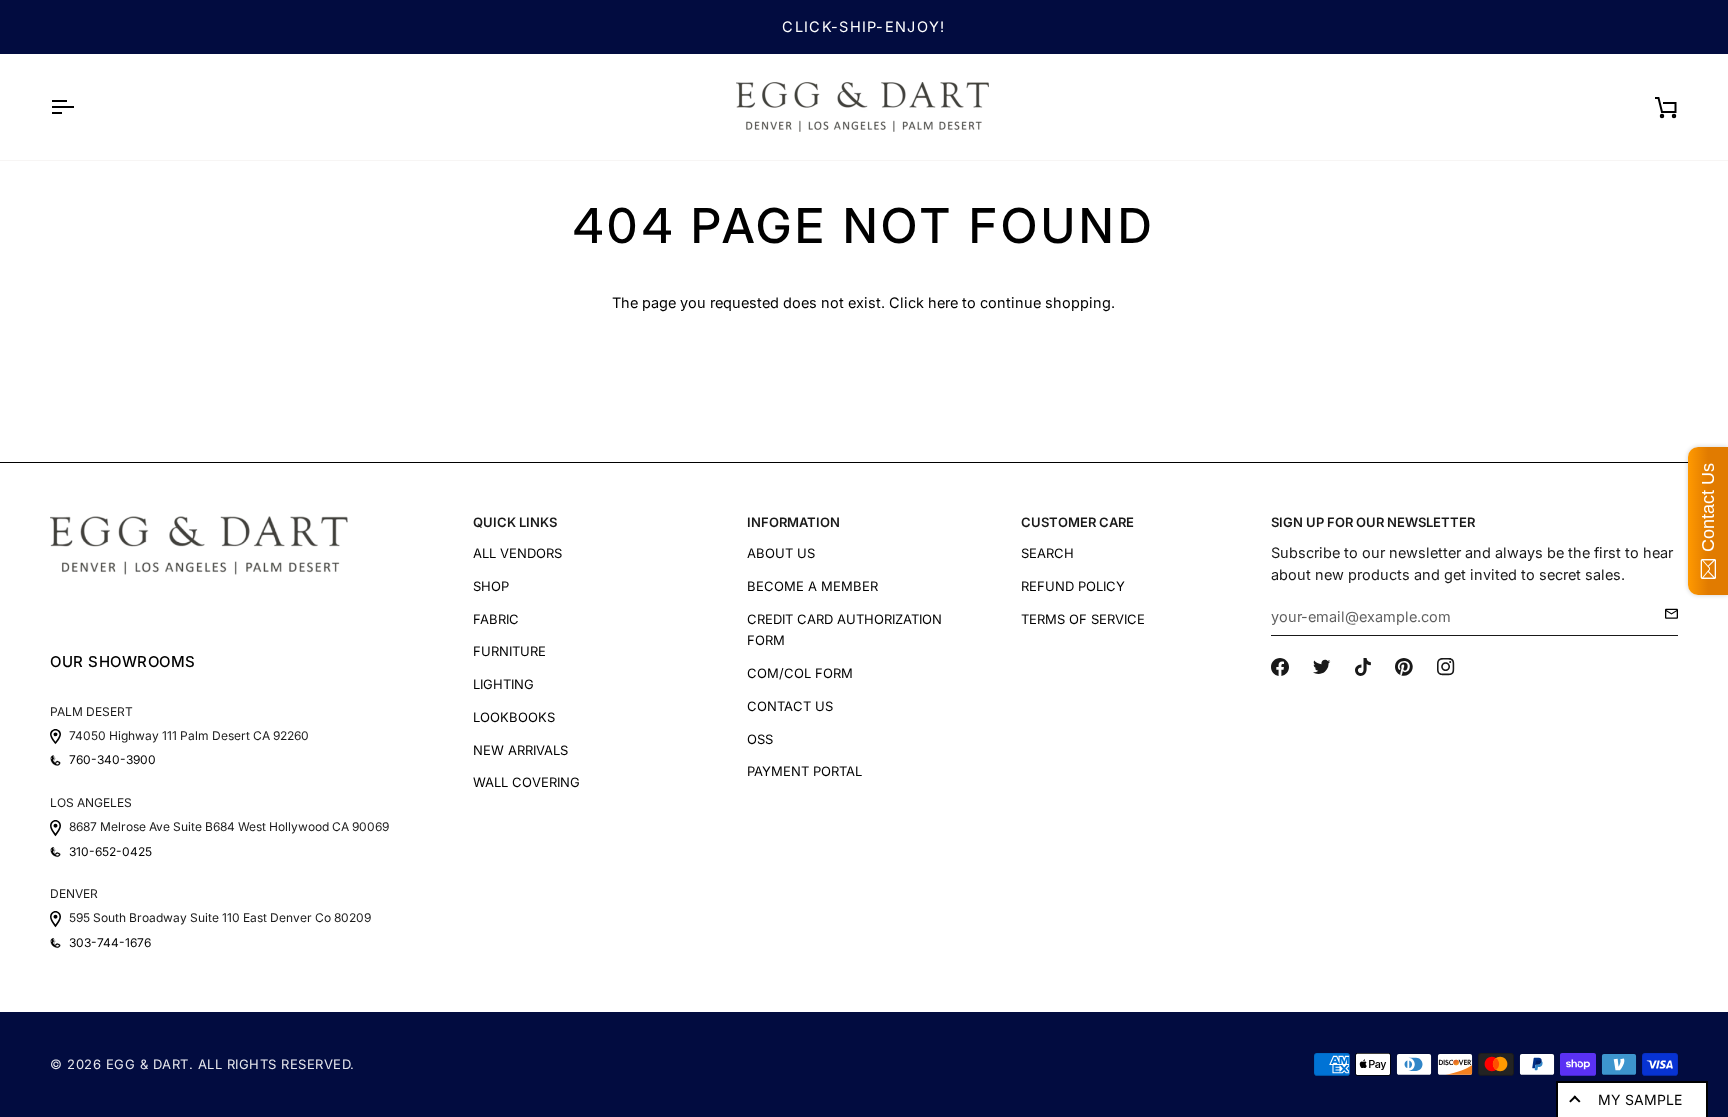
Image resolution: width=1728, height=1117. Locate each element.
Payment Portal (804, 771)
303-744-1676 (110, 943)
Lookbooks (514, 717)
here (943, 302)
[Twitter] (1322, 667)
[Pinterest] (1404, 667)
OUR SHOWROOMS (123, 661)
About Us (781, 553)
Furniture (509, 651)
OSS (760, 739)
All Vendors (517, 553)
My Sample (1640, 1099)
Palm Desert (91, 711)
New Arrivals (520, 750)
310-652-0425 (110, 852)
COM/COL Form (800, 673)
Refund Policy (1073, 586)
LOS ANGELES (91, 802)
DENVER (74, 893)
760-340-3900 (112, 760)
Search (1047, 553)
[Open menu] (80, 107)
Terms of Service (1083, 619)
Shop (491, 586)
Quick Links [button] (515, 522)
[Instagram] (1446, 667)
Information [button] (793, 522)
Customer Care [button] (1077, 522)
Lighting (503, 684)
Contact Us (790, 706)
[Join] (1665, 614)
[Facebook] (1280, 667)
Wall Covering (526, 782)
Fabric (496, 619)
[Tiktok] (1363, 667)
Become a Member (812, 586)
